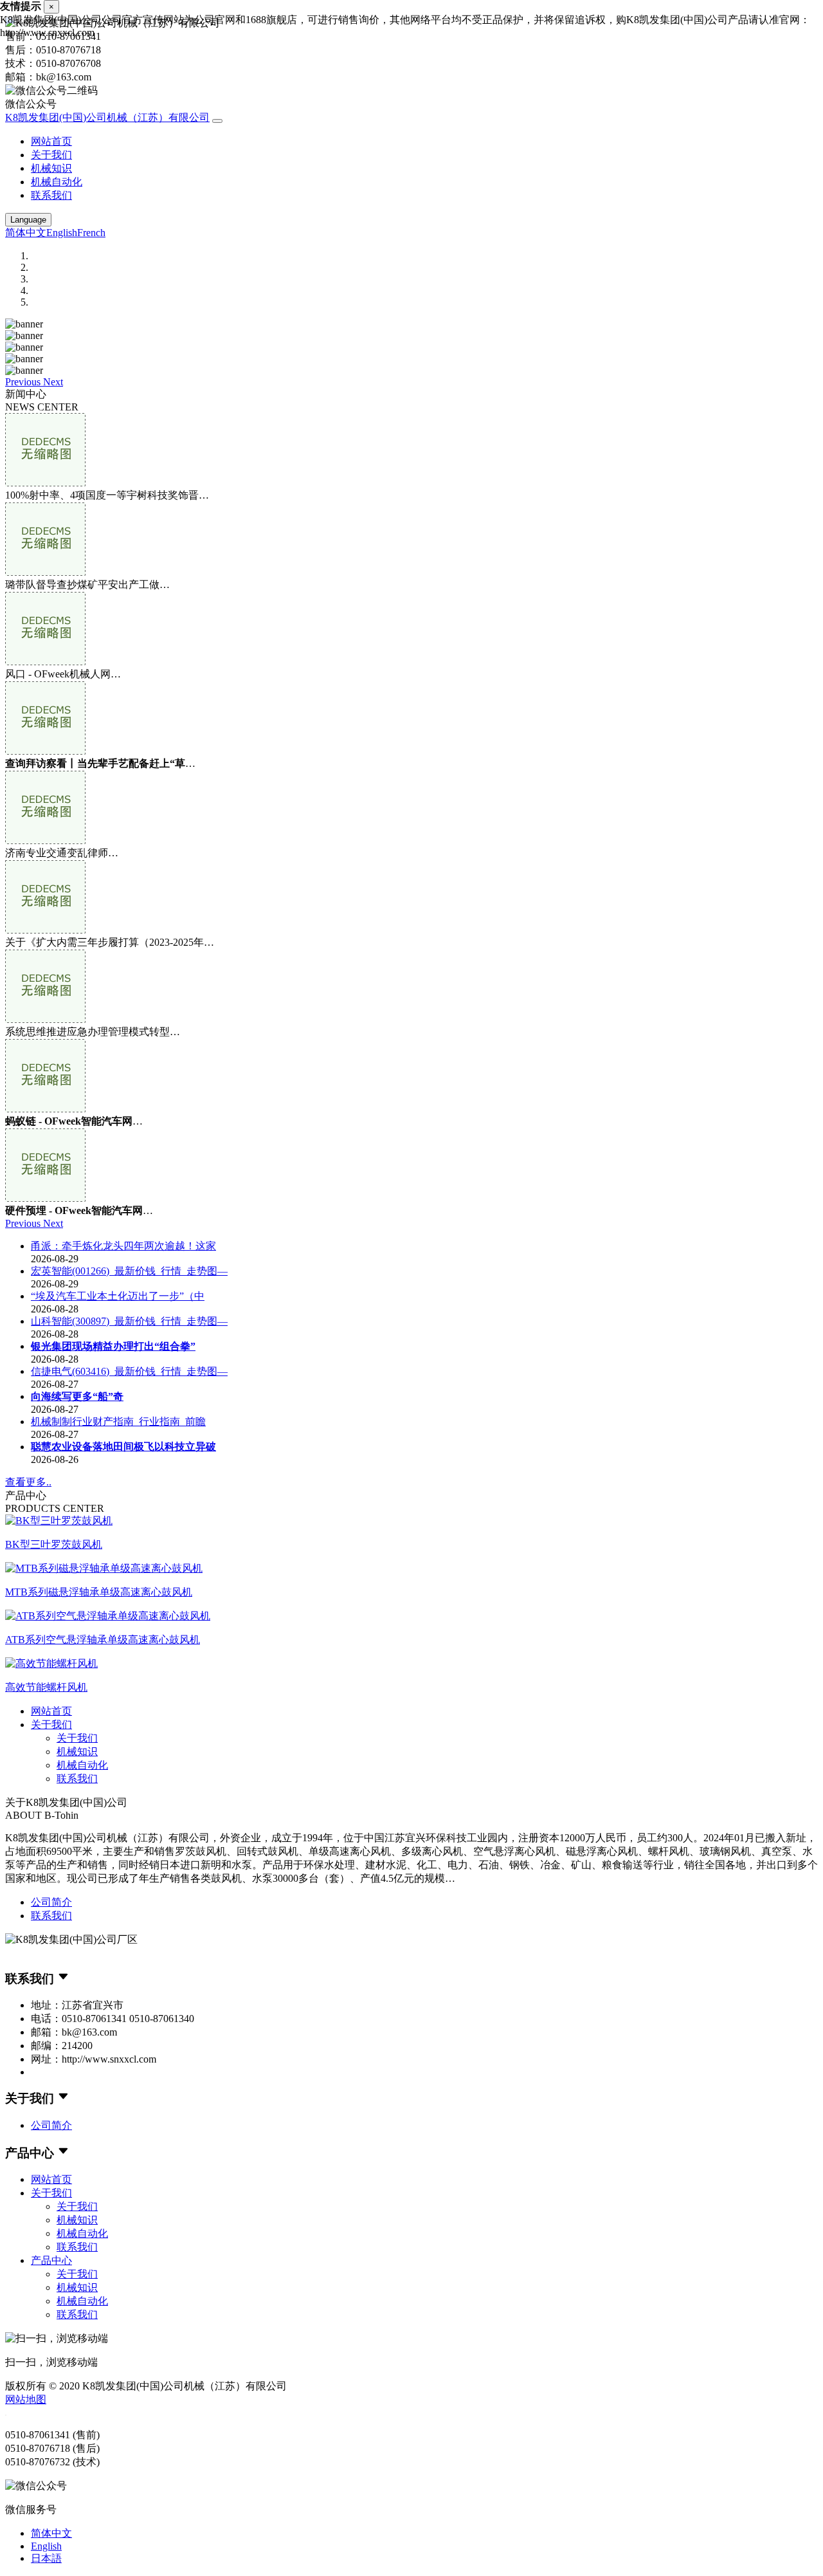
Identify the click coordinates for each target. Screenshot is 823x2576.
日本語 (46, 2558)
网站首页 (51, 141)
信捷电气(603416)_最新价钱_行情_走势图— (129, 1371)
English (62, 233)
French (91, 233)
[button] (24, 382)
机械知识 (51, 168)
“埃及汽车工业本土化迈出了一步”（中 (118, 1296)
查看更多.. (28, 1482)
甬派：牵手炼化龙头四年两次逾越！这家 (123, 1246)
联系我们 (51, 195)
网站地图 (26, 2399)
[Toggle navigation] (217, 121)
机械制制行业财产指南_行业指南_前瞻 (118, 1421)
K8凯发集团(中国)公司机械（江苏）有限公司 (107, 117)
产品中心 (51, 2260)
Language (28, 220)
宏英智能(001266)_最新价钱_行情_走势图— (129, 1271)
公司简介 (51, 1902)
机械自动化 (57, 182)
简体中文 (26, 233)
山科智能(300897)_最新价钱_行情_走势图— (129, 1321)
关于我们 (51, 155)
